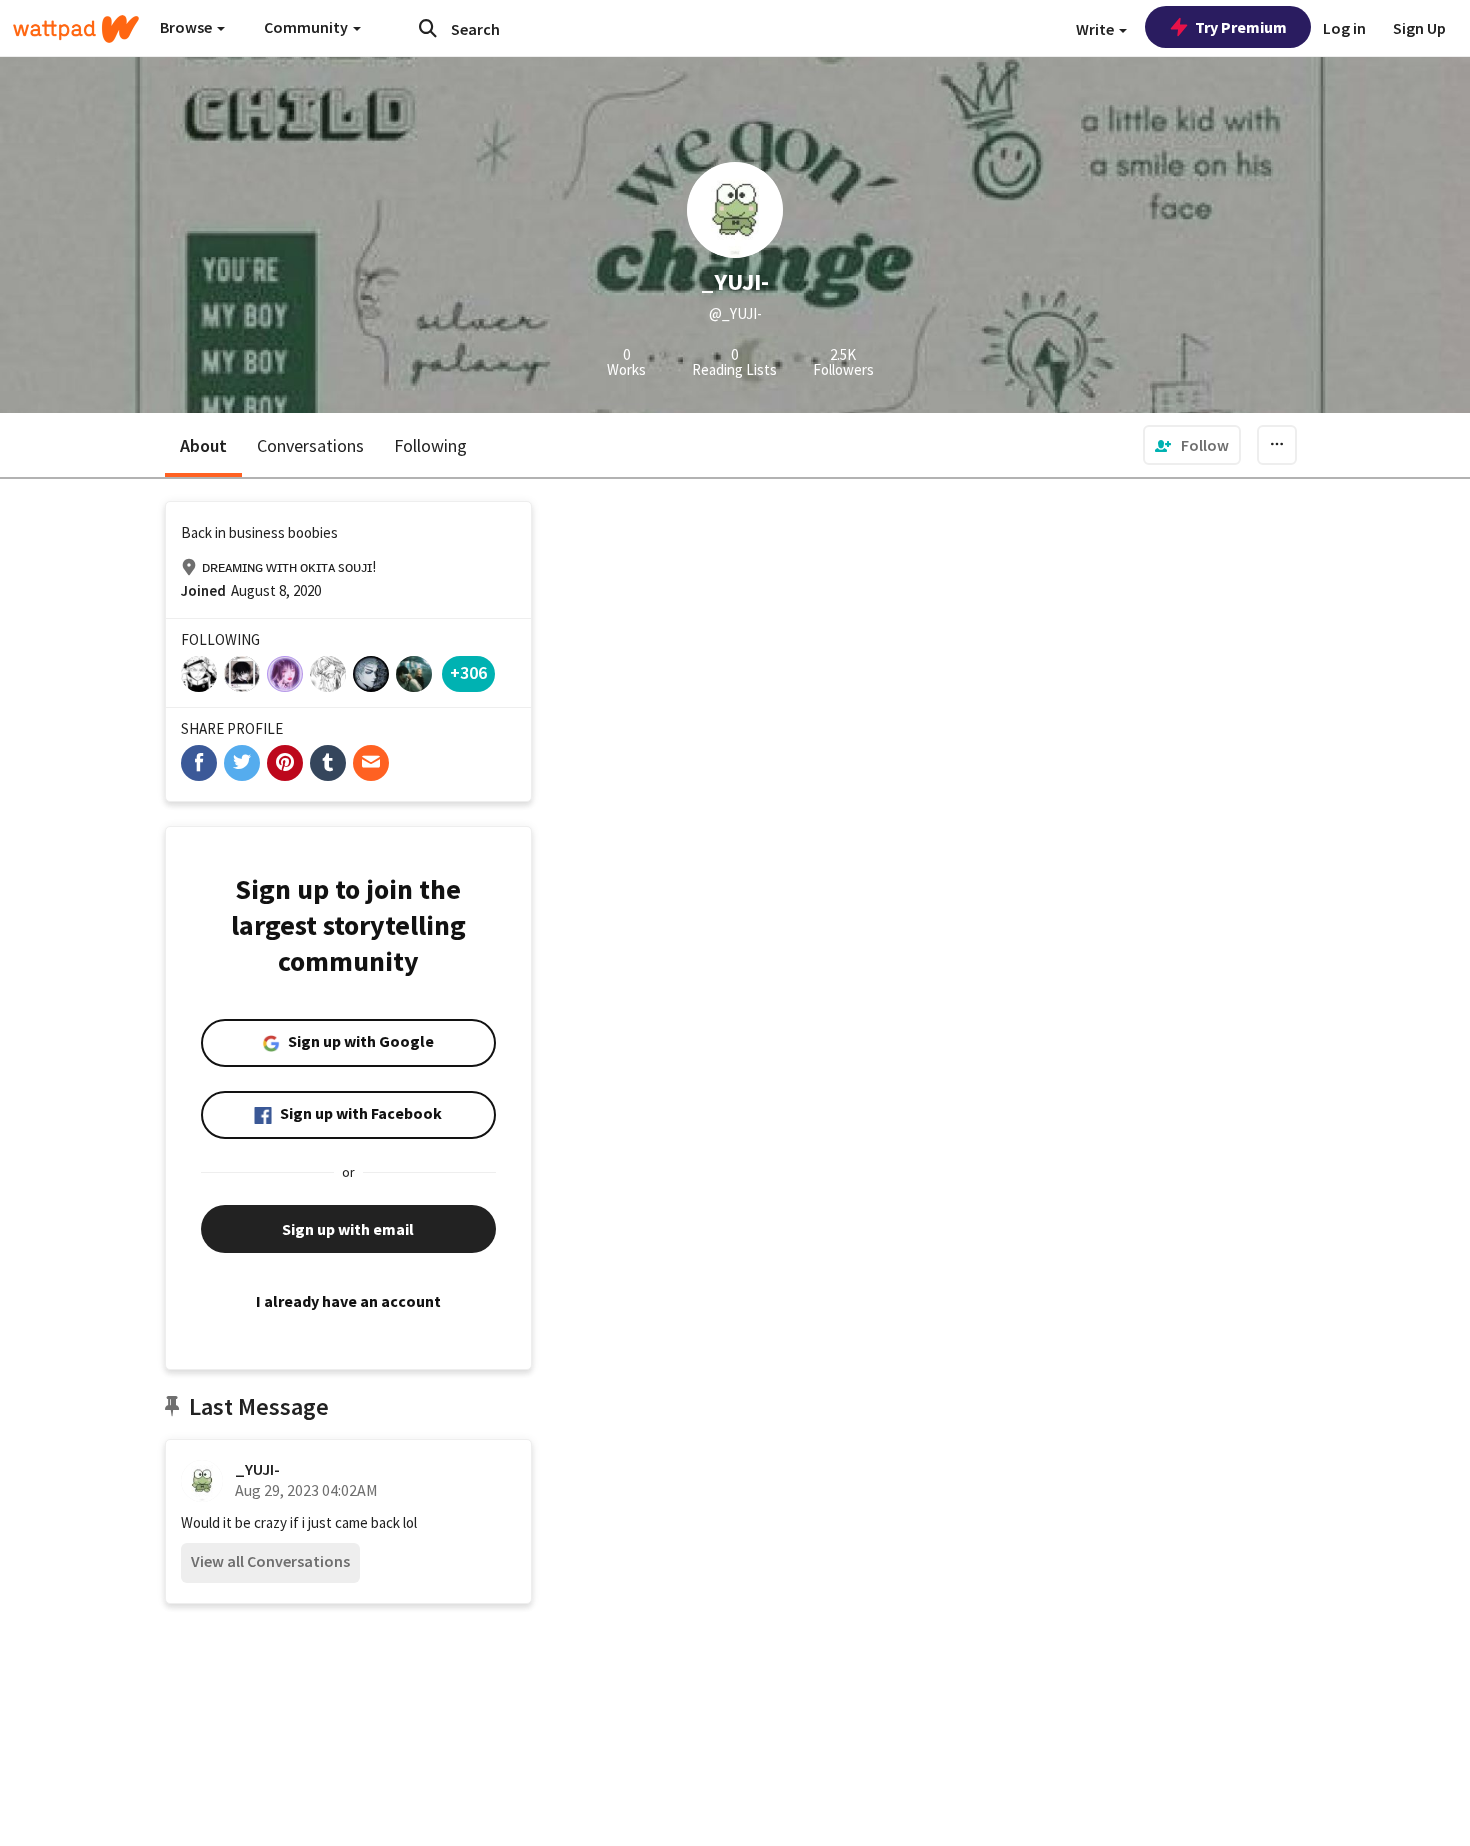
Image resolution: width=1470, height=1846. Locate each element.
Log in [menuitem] (1344, 28)
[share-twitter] (242, 763)
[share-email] (371, 763)
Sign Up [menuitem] (1419, 28)
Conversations (310, 445)
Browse (187, 27)
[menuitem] (1192, 445)
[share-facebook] (199, 763)
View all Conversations (270, 1561)
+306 (468, 672)
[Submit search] (428, 28)
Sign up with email (348, 1229)
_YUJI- (257, 1469)
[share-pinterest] (285, 763)
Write (1096, 29)
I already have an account (348, 1301)
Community (307, 27)
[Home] (76, 29)
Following (430, 445)
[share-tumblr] (328, 763)
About (203, 445)
